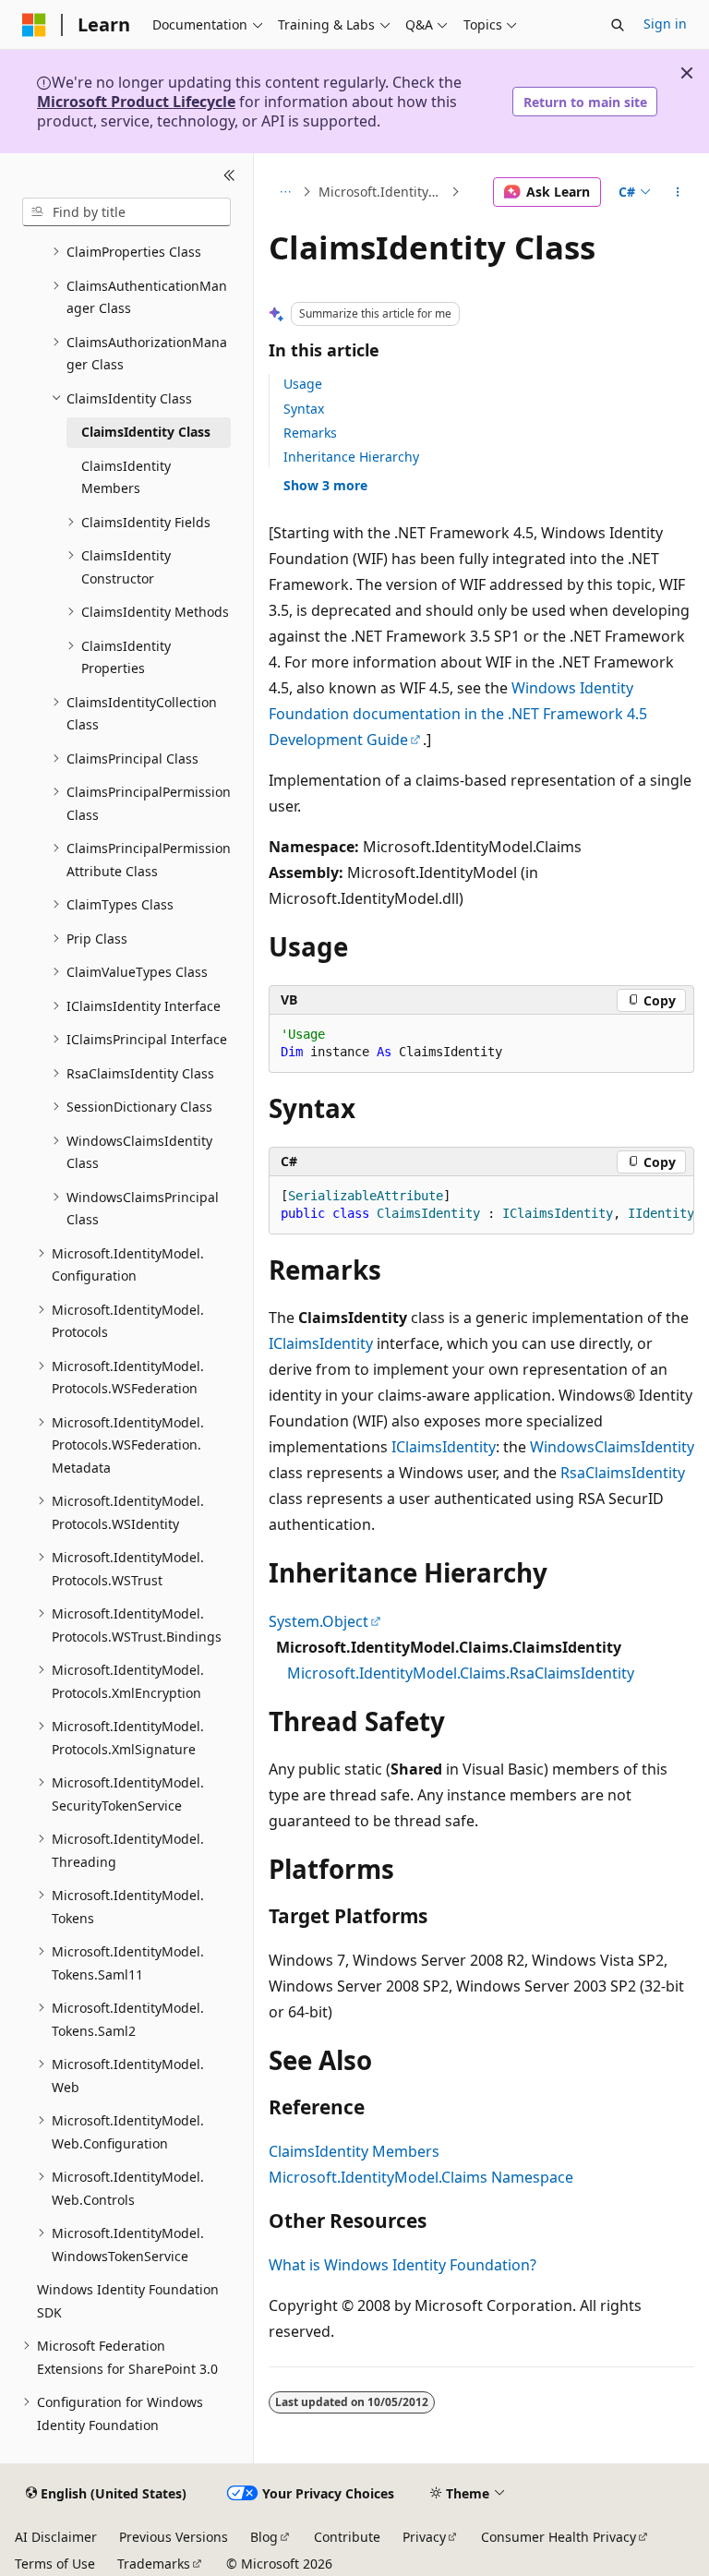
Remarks (310, 433)
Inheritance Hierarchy (351, 457)
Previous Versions (174, 2537)
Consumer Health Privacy (559, 2537)
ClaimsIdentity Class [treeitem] (146, 432)
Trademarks (154, 2564)
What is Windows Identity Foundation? (403, 2265)
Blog (264, 2537)
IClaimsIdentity (321, 1343)
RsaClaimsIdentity (623, 1473)
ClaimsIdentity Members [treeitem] (126, 477)
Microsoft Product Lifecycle (136, 102)
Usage (303, 384)
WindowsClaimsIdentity (612, 1447)
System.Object (318, 1621)
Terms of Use (55, 2564)
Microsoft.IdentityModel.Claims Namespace (421, 2177)
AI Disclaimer (56, 2537)
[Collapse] (229, 175)
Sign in (665, 24)
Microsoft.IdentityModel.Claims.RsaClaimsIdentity (461, 1673)
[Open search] (618, 25)
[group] (481, 1205)
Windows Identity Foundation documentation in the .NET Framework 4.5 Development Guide (458, 714)
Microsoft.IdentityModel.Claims (383, 192)
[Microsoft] (34, 25)
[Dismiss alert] (687, 73)
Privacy (424, 2537)
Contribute (347, 2537)
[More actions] (678, 192)
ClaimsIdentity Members (354, 2151)
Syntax (304, 409)
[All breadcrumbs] (285, 192)
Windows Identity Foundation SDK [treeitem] (128, 2301)
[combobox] (126, 212)
